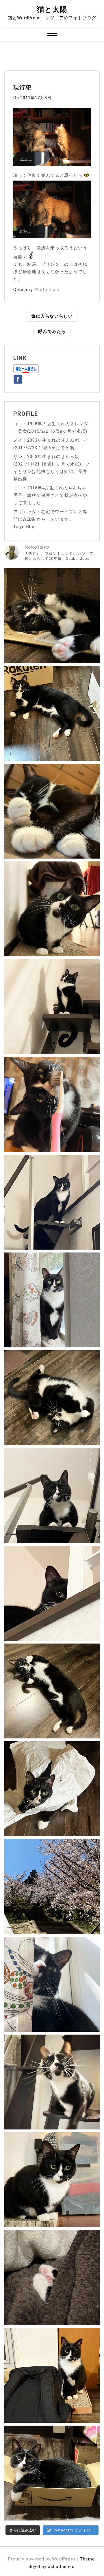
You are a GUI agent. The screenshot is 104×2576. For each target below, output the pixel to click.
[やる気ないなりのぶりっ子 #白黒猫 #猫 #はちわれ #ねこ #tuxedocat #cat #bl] (52, 616)
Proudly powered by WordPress (43, 2559)
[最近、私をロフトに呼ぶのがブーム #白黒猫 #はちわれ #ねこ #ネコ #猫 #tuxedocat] (52, 1495)
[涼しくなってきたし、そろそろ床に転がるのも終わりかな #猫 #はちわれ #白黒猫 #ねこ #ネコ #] (52, 1398)
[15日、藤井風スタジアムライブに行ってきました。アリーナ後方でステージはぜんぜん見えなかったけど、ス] (52, 2375)
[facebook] (18, 378)
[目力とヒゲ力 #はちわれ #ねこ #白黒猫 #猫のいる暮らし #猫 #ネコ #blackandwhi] (52, 2082)
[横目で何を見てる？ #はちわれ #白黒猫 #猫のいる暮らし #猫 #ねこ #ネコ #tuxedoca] (52, 2180)
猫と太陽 (52, 9)
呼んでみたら (52, 332)
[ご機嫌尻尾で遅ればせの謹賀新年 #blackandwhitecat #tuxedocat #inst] (52, 1202)
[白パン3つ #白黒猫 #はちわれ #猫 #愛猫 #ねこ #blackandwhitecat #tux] (52, 811)
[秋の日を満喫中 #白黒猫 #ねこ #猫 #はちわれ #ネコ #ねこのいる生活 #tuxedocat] (52, 1300)
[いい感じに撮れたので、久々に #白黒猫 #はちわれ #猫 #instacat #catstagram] (52, 1984)
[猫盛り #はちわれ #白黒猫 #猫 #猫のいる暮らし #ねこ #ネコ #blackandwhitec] (52, 2473)
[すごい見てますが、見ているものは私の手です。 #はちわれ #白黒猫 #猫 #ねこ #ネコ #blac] (52, 909)
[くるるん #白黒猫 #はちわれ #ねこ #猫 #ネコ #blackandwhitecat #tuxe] (52, 1007)
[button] (52, 36)
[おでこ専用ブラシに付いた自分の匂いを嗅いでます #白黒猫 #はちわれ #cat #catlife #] (52, 1104)
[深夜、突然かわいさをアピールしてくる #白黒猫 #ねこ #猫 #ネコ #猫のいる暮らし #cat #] (52, 1691)
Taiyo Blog (25, 527)
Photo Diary (47, 290)
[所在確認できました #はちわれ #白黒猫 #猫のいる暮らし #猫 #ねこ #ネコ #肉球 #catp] (52, 2278)
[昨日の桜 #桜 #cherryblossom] (52, 1886)
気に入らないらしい (52, 316)
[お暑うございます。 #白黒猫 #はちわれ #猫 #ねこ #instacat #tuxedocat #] (52, 713)
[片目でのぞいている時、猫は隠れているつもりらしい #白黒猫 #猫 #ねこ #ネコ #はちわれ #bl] (52, 1593)
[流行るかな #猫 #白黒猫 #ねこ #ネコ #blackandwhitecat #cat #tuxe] (52, 1789)
